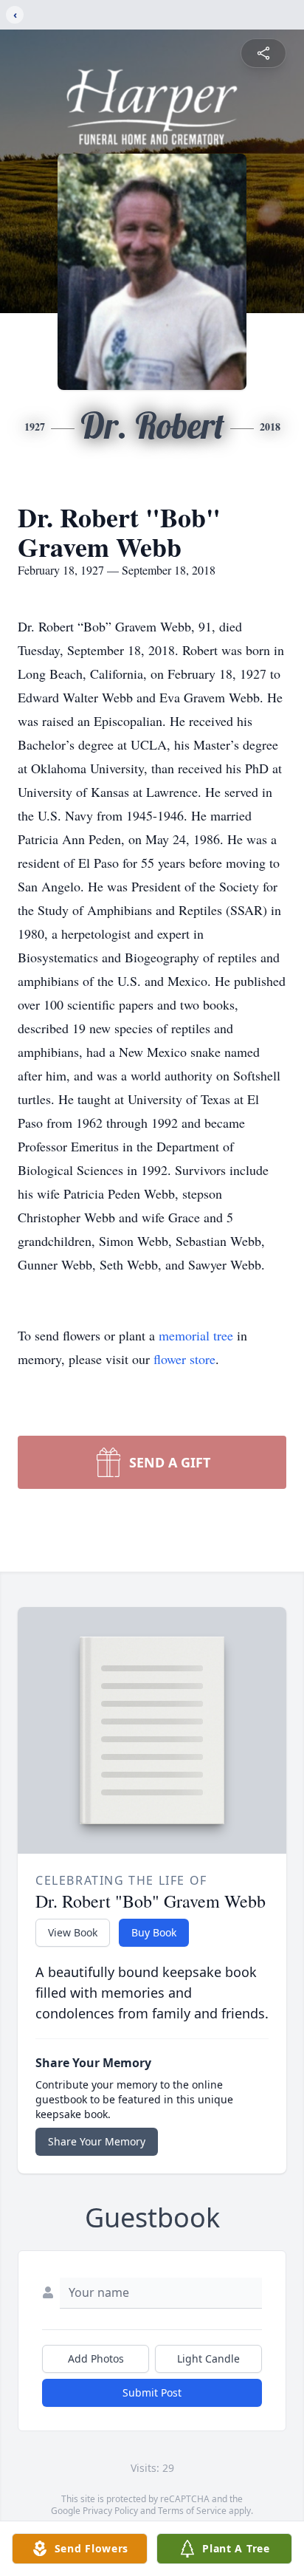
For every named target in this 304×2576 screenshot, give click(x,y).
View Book (73, 1932)
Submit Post (152, 2392)
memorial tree (196, 1335)
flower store (184, 1359)
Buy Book (154, 1932)
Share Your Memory (97, 2141)
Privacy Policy (110, 2511)
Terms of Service (192, 2511)
